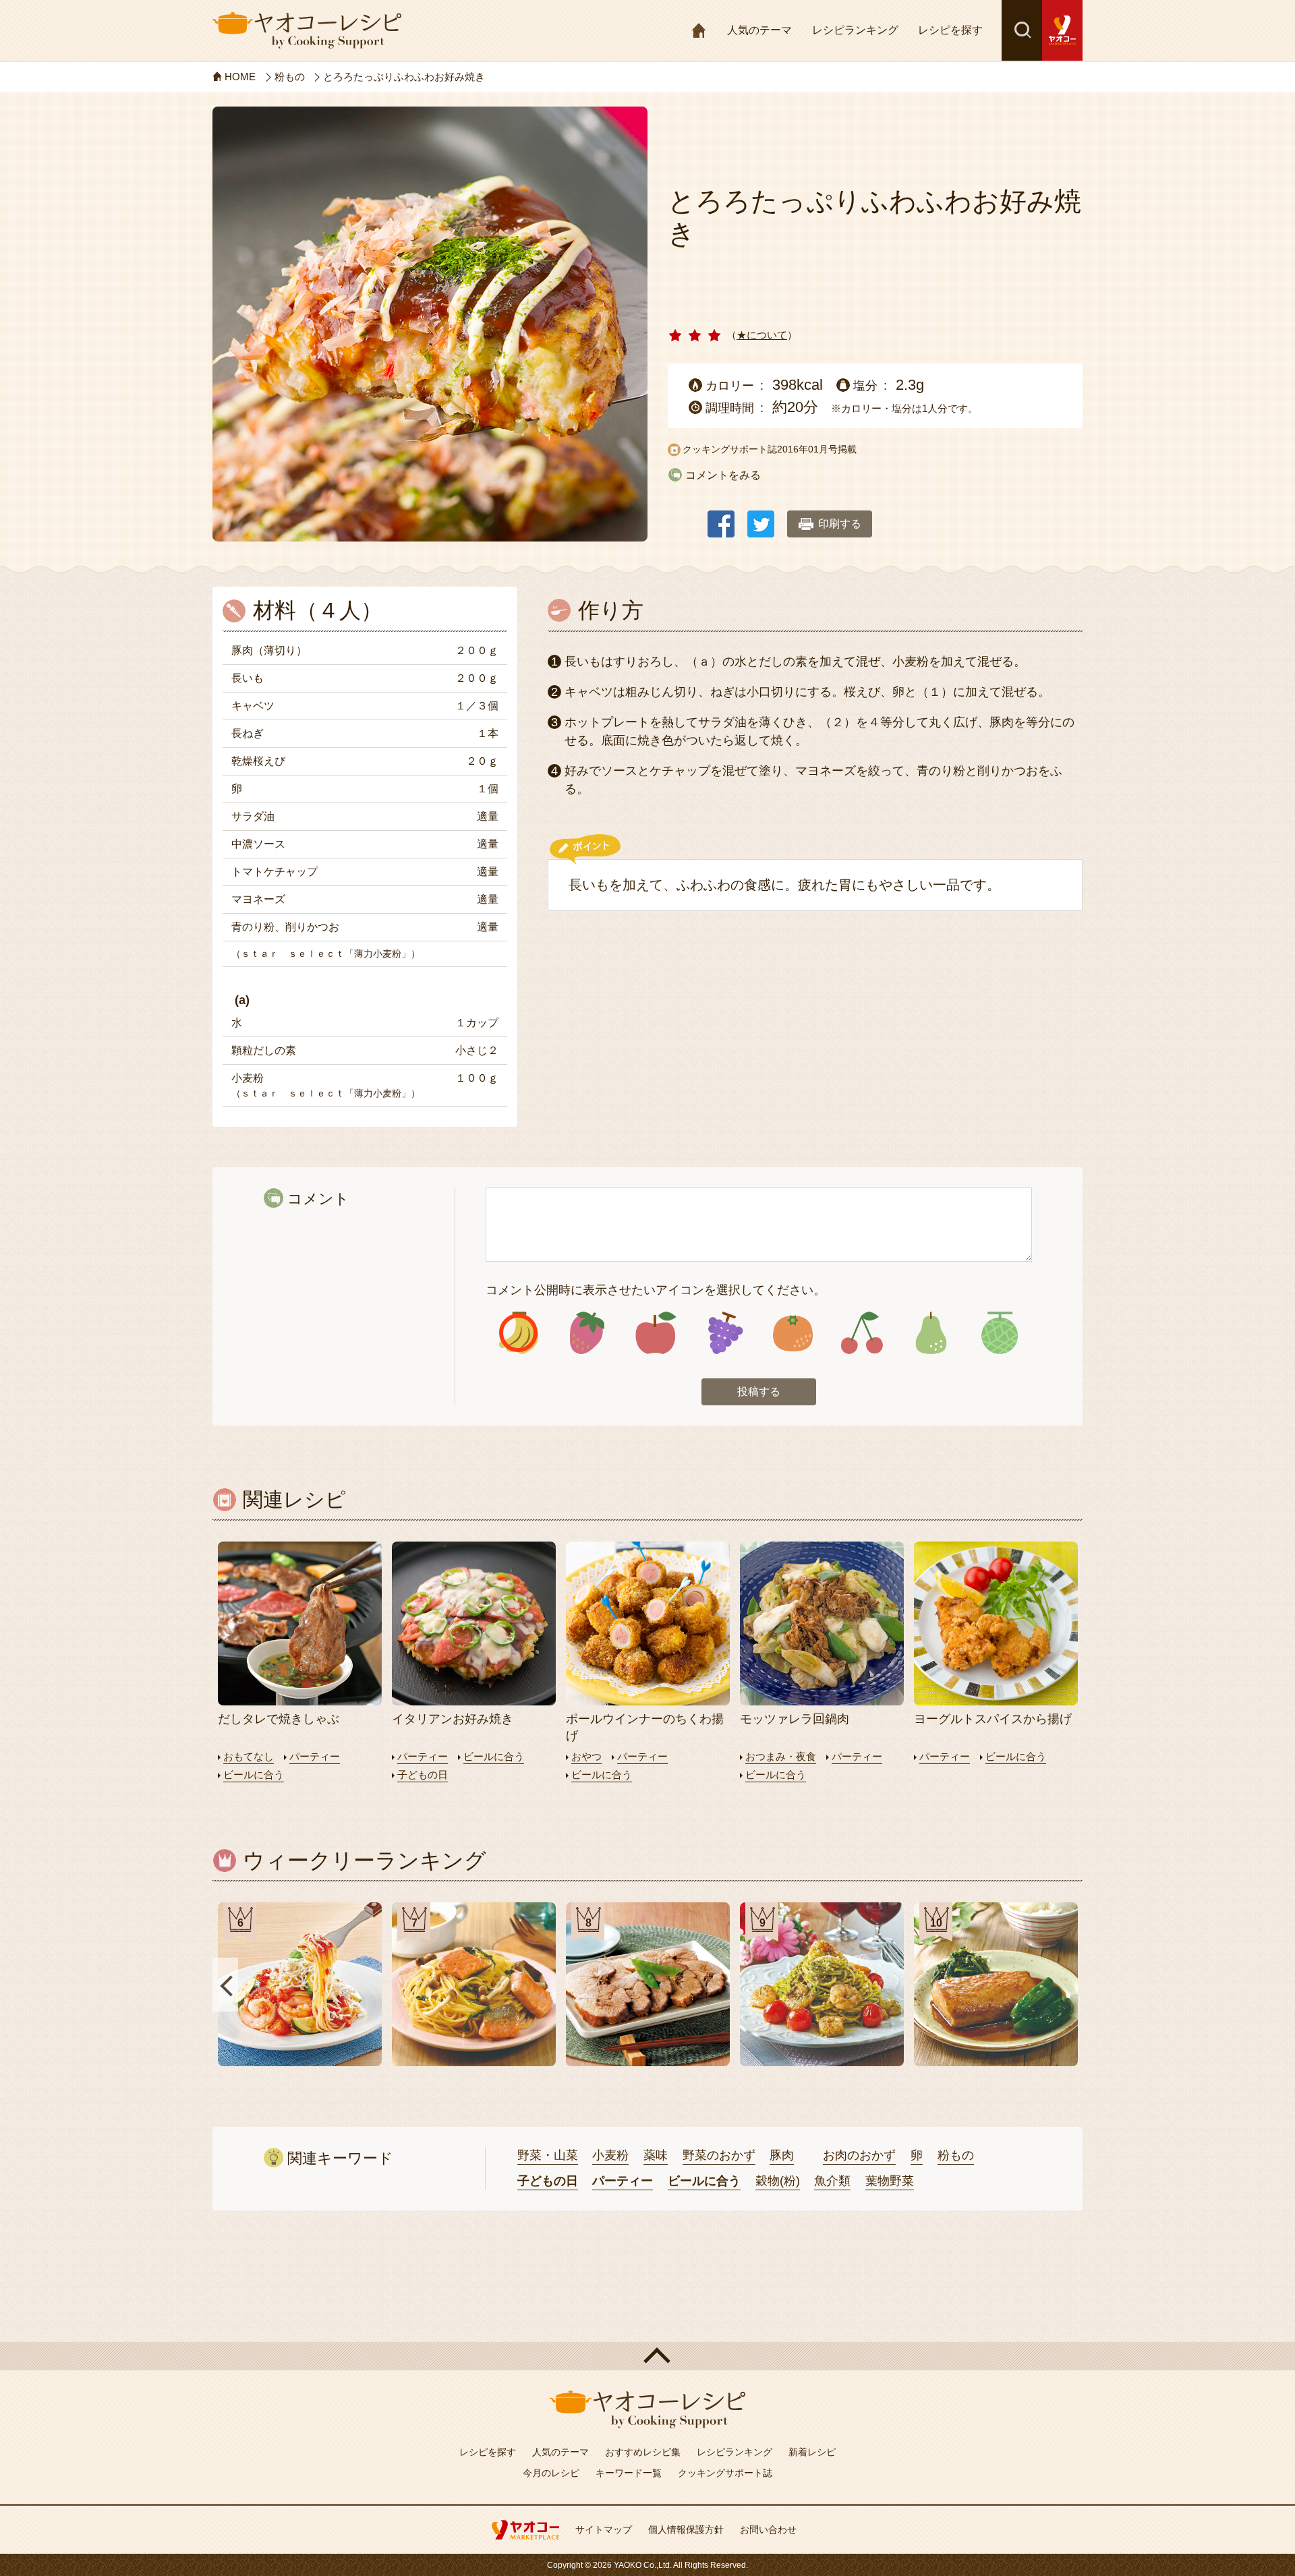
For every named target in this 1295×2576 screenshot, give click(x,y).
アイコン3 (656, 1333)
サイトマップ (604, 2529)
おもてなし (249, 1756)
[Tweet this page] (761, 518)
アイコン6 (862, 1333)
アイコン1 (518, 1333)
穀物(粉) (778, 2181)
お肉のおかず (859, 2155)
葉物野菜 (890, 2181)
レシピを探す (950, 30)
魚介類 (832, 2181)
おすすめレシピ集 (643, 2452)
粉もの (956, 2155)
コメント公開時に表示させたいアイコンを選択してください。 (656, 1290)
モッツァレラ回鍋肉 (795, 1719)
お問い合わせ (768, 2529)
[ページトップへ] (647, 2356)
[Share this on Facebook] (721, 518)
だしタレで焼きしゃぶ (279, 1719)
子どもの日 (423, 1775)
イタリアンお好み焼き (453, 1719)
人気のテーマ (759, 30)
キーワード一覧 (629, 2473)
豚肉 (782, 2155)
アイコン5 (793, 1333)
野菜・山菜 (548, 2155)
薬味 (656, 2155)
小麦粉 (610, 2155)
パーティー (315, 1756)
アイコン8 (999, 1333)
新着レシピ (812, 2452)
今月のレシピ (551, 2473)
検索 (1022, 30)
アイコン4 (724, 1333)
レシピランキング (855, 30)
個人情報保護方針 (686, 2529)
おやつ (586, 1756)
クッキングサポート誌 (725, 2473)
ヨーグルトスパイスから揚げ (993, 1719)
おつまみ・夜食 (781, 1756)
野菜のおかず (719, 2155)
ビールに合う (254, 1775)
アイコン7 (930, 1333)
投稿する (759, 1392)
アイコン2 (587, 1333)
